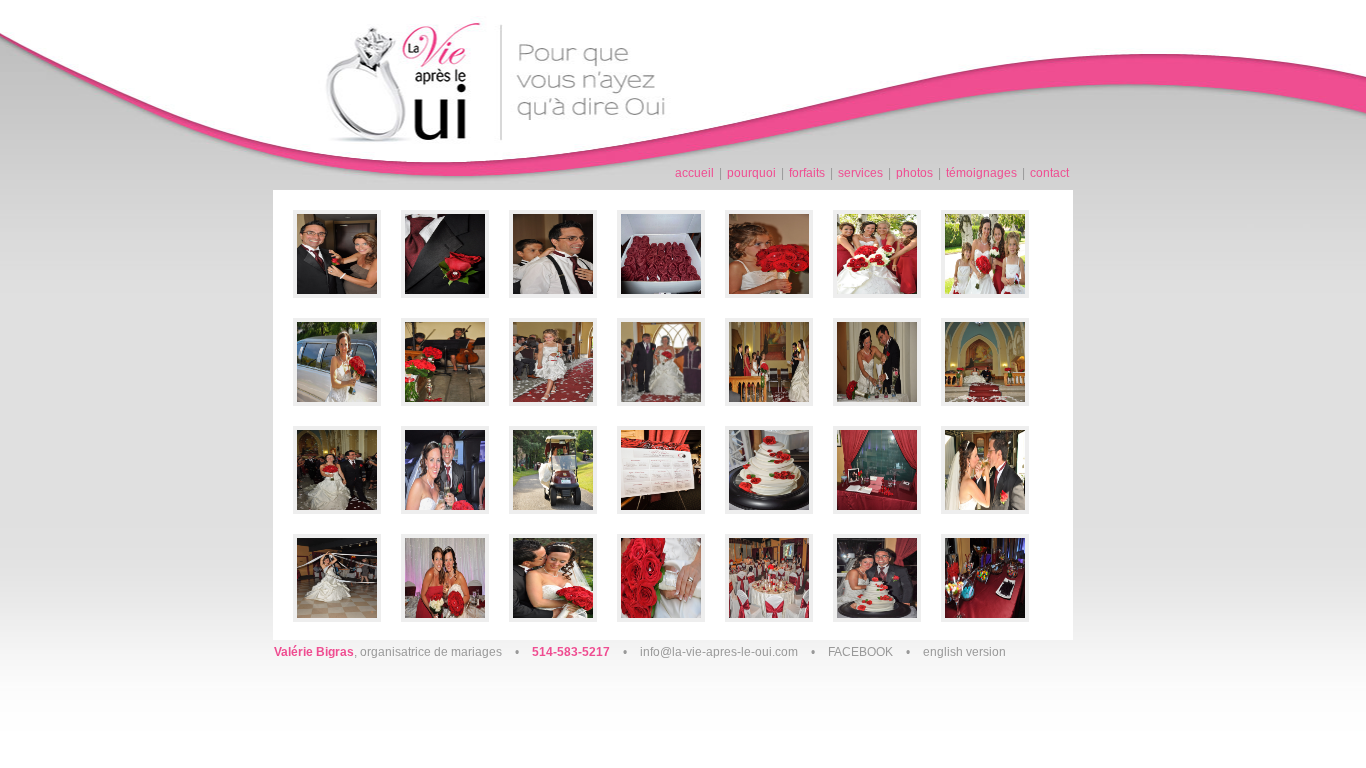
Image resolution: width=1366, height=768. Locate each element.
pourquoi (751, 173)
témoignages (981, 173)
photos (914, 173)
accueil (694, 173)
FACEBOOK (860, 652)
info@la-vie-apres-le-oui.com (719, 652)
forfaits (807, 173)
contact (1049, 173)
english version (964, 652)
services (860, 173)
